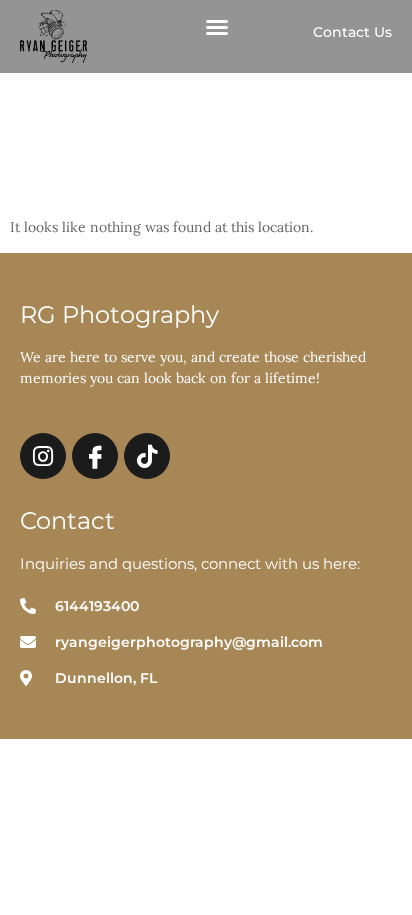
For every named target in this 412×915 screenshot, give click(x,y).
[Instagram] (43, 456)
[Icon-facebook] (95, 456)
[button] (217, 27)
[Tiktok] (147, 456)
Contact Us (352, 32)
